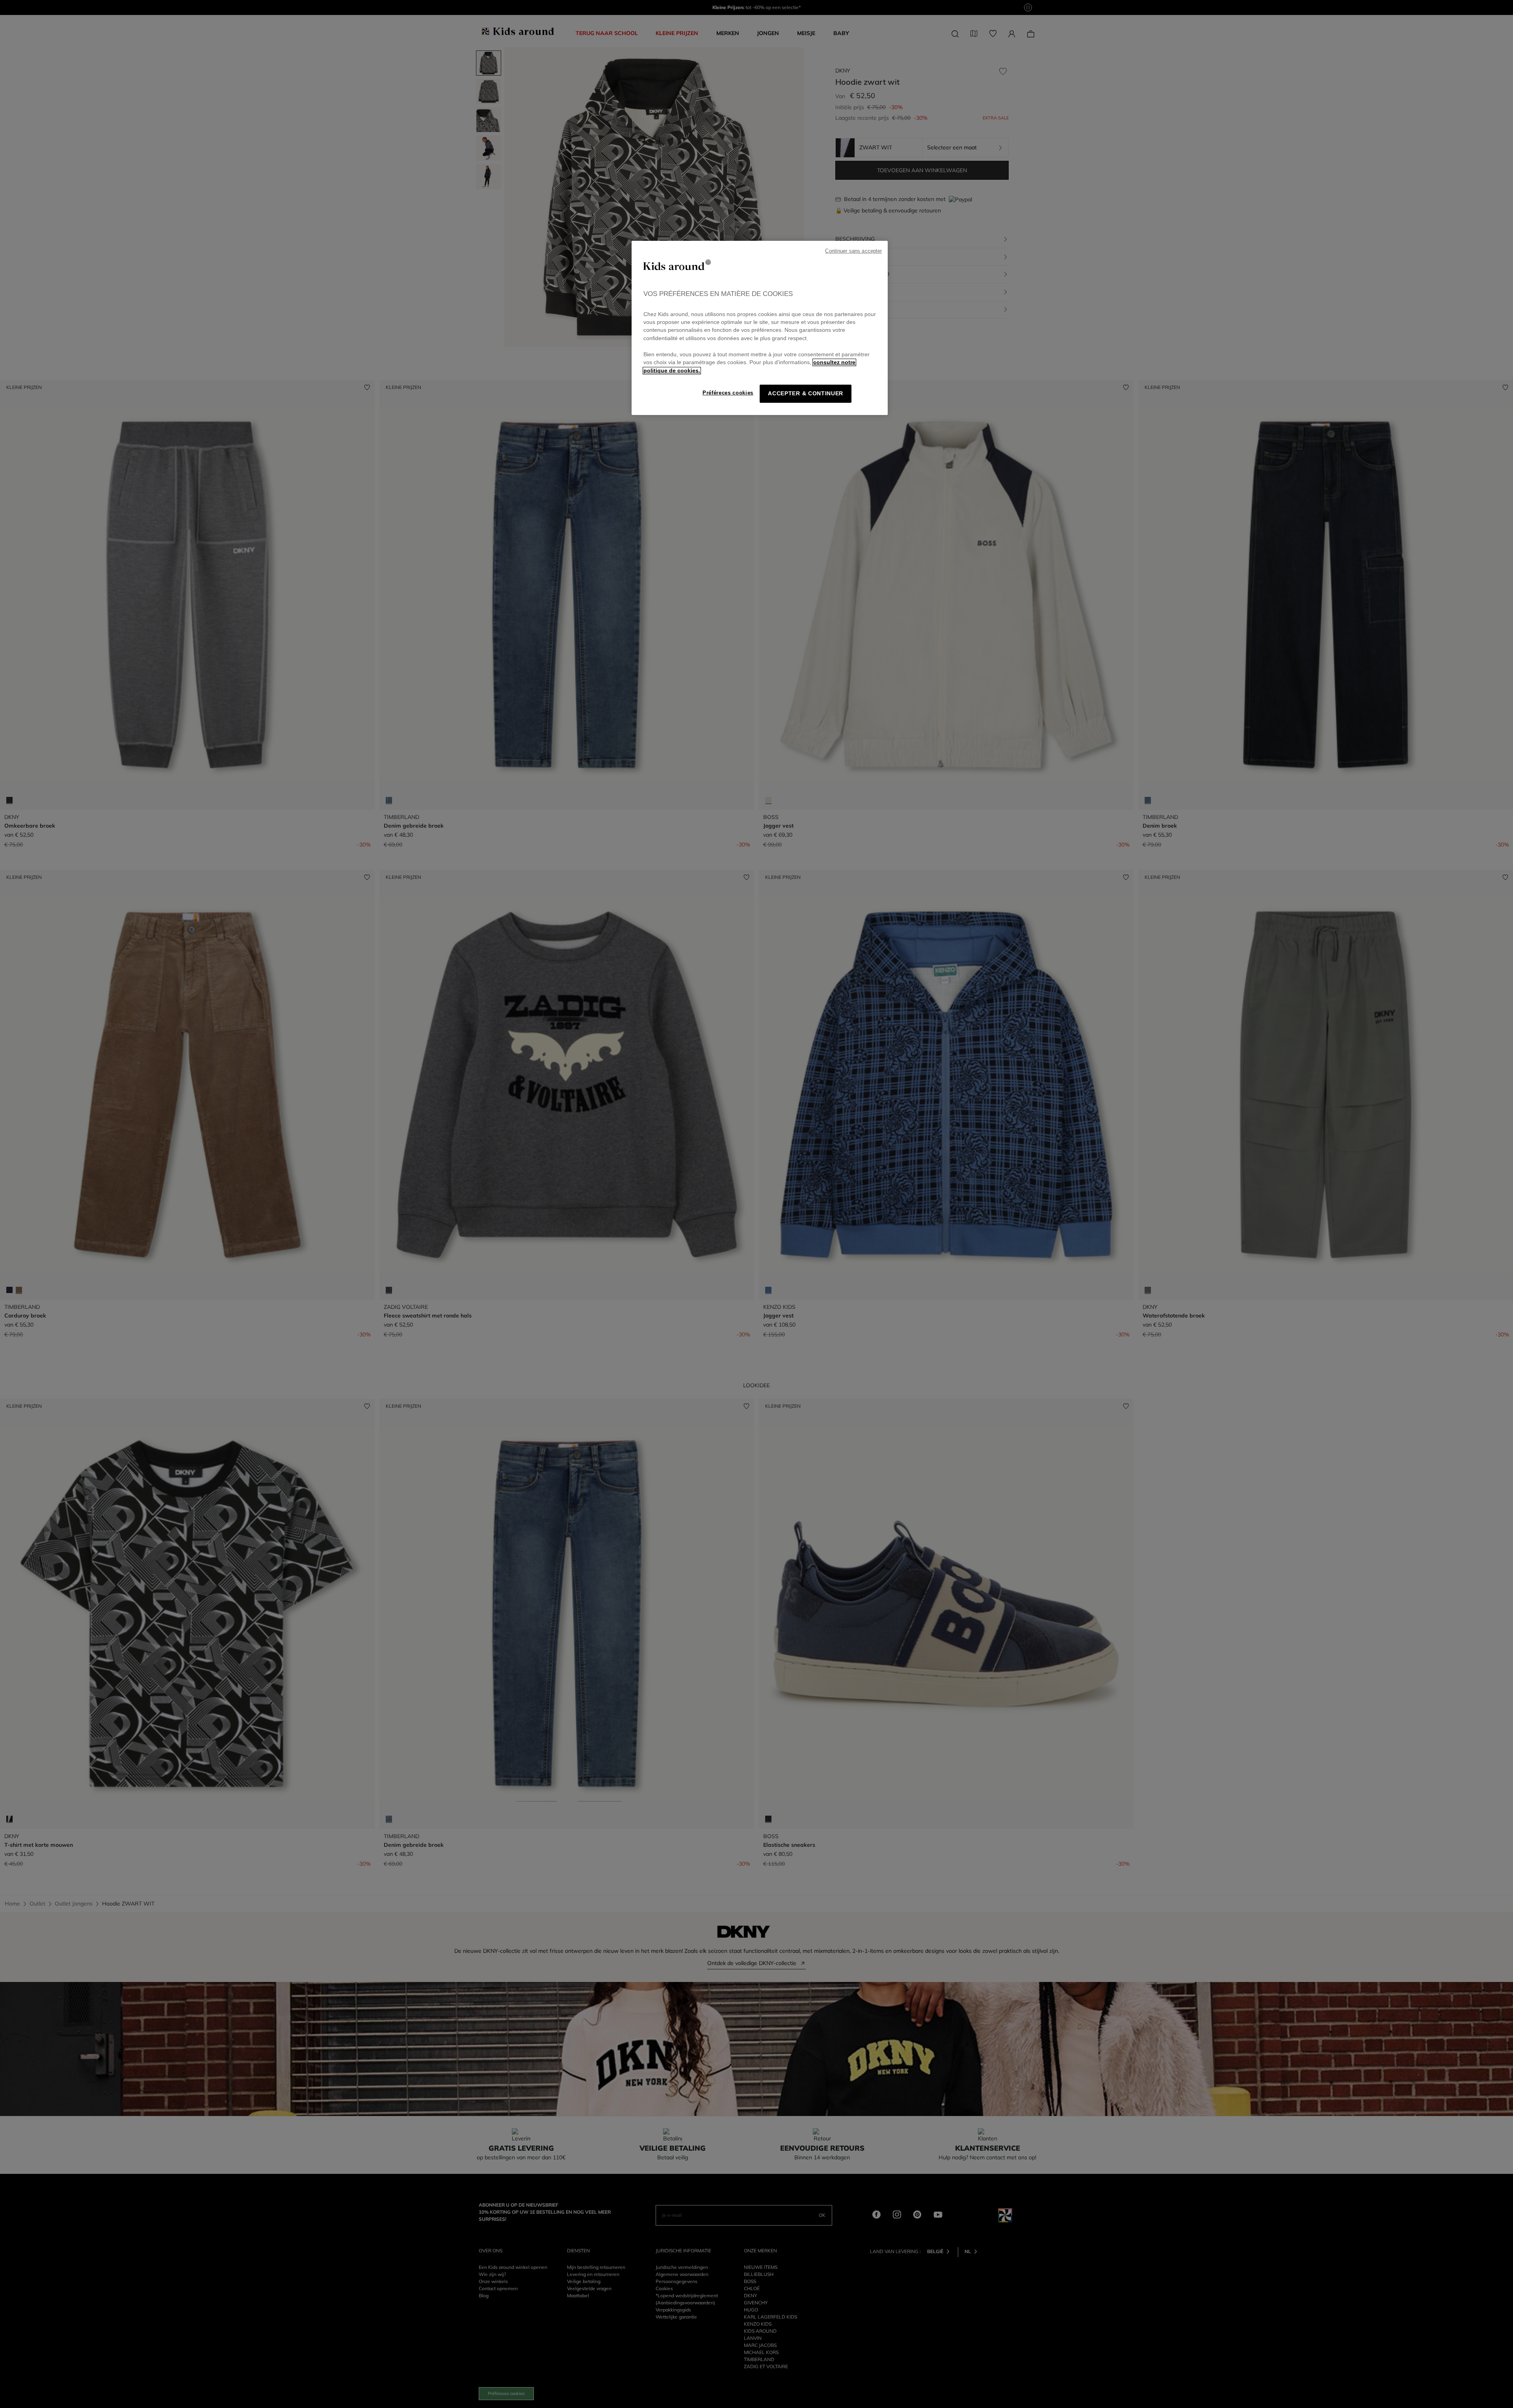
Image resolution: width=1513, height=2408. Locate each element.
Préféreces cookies (728, 393)
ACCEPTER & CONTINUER (806, 394)
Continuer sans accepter (853, 251)
